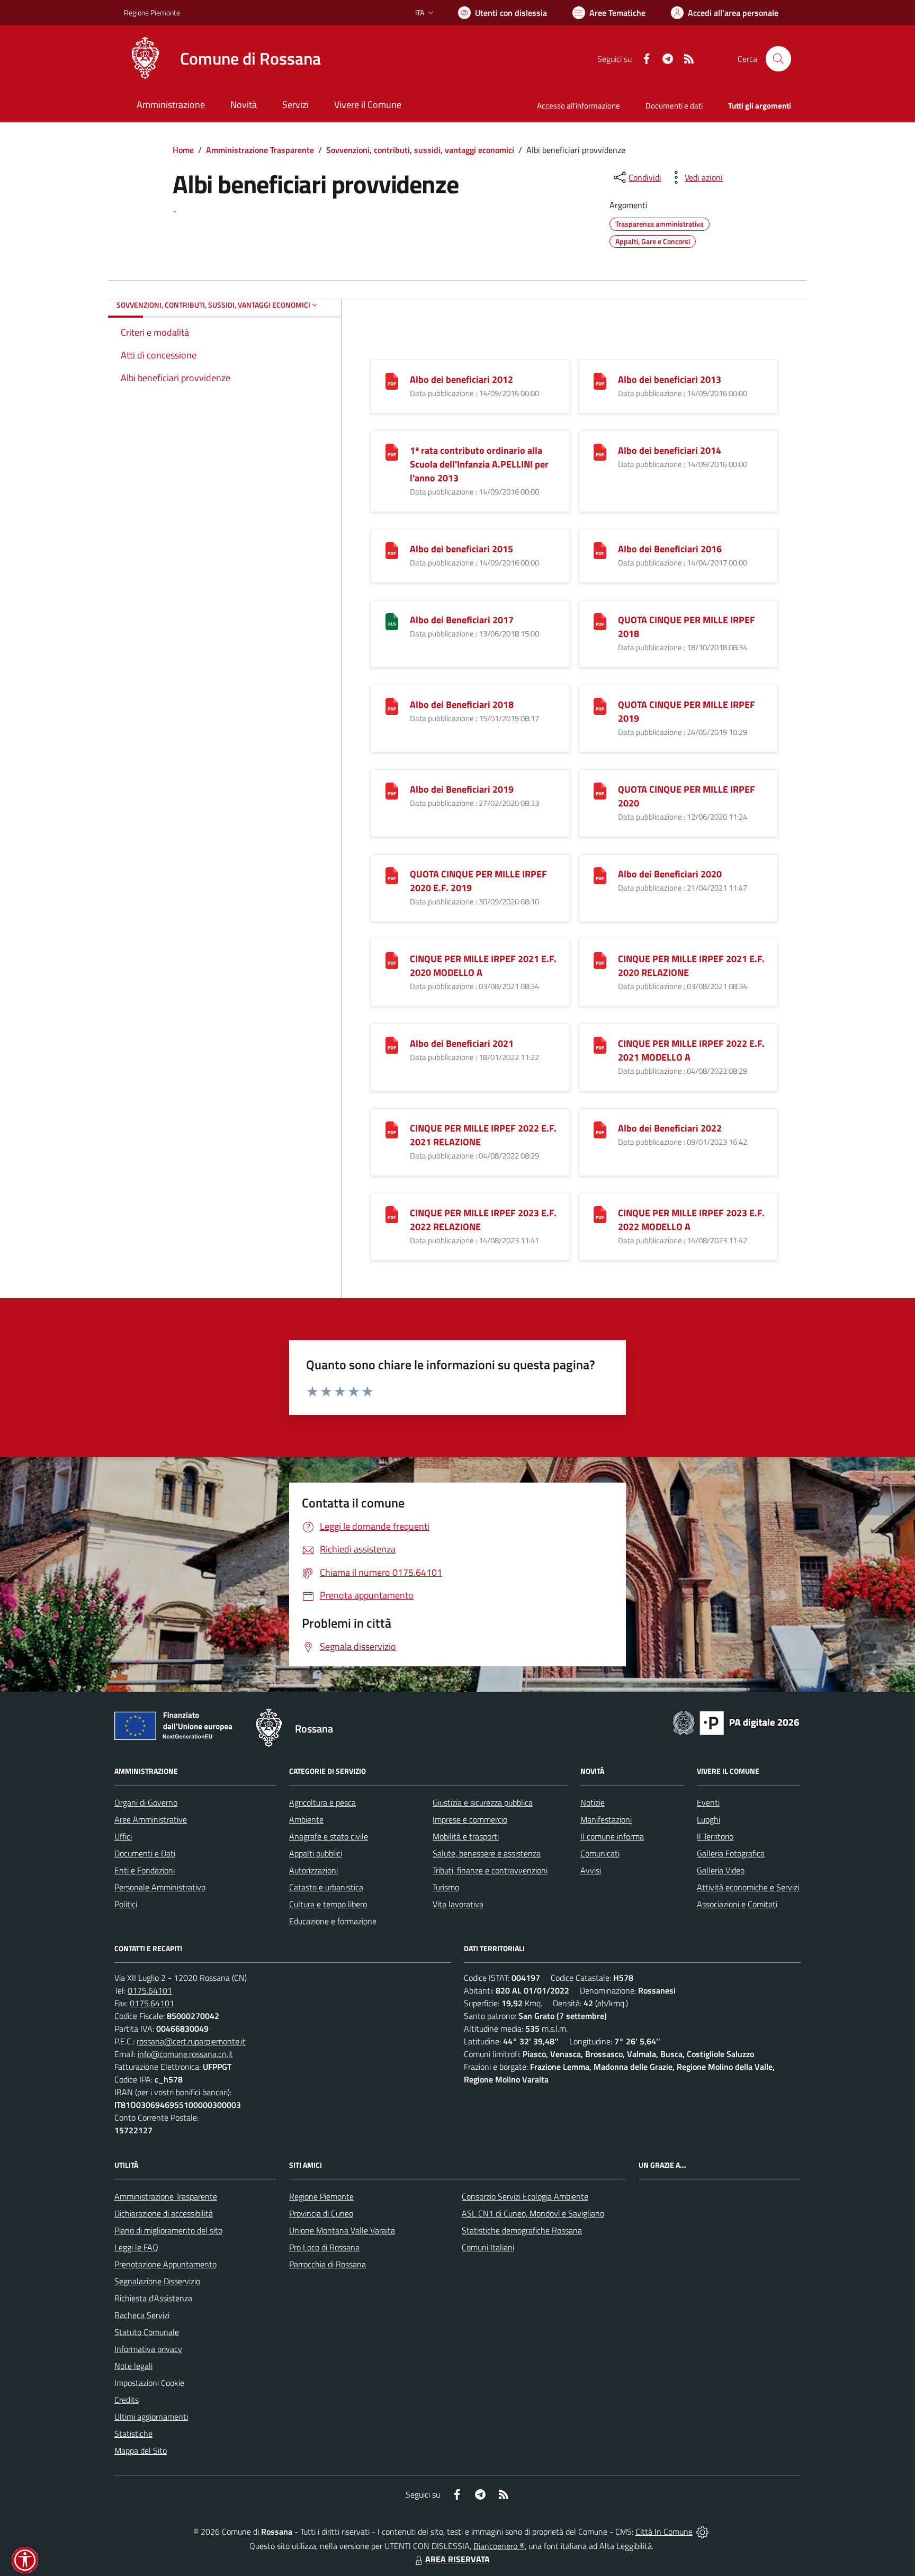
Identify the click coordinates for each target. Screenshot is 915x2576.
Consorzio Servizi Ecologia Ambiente (525, 2196)
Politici (126, 1904)
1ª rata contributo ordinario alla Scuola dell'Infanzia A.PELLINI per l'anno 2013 (479, 464)
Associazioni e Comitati (737, 1904)
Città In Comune (664, 2532)
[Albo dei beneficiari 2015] (392, 550)
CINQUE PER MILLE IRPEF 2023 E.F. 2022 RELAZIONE (483, 1220)
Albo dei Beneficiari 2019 (462, 789)
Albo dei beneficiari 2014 (670, 450)
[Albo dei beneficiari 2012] (392, 380)
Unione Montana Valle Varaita (342, 2230)
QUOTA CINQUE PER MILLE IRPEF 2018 (687, 627)
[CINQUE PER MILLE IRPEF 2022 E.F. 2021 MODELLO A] (600, 1044)
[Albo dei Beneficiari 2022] (600, 1129)
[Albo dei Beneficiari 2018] (392, 706)
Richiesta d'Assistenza (153, 2298)
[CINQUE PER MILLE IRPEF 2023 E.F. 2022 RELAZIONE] (392, 1214)
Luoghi (708, 1819)
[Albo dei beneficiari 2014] (600, 451)
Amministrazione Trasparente (260, 150)
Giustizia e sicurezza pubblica (483, 1802)
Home (183, 150)
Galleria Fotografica (731, 1853)
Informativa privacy (148, 2349)
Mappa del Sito (141, 2451)
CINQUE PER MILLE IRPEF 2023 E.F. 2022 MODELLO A (691, 1220)
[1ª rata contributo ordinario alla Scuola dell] (392, 451)
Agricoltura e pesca (322, 1802)
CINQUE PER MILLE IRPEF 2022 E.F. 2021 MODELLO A (691, 1050)
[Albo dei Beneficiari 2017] (392, 621)
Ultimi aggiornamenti (151, 2417)
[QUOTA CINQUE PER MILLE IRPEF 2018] (600, 621)
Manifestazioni (606, 1819)
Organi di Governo (146, 1802)
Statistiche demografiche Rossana (522, 2230)
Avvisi (591, 1870)
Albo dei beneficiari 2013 (670, 379)
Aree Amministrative (151, 1819)
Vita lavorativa (458, 1904)
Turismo (446, 1887)
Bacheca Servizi (142, 2315)
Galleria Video (721, 1870)
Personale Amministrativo (160, 1887)
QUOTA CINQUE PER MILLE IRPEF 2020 (687, 796)
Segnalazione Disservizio (157, 2281)
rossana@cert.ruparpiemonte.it (191, 2041)
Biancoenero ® (499, 2546)
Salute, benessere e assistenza (487, 1853)
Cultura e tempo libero (328, 1904)
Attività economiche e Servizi (748, 1887)
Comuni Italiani (488, 2247)
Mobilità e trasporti (466, 1836)
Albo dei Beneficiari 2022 (670, 1128)
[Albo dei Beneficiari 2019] (392, 790)
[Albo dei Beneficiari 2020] (600, 875)
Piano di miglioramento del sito (168, 2230)
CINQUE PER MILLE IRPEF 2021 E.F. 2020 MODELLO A (483, 966)
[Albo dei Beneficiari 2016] (600, 550)
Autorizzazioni (313, 1870)
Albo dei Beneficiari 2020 (670, 874)
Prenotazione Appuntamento (165, 2264)
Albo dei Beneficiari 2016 (670, 549)
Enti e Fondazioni (145, 1870)
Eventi (708, 1802)
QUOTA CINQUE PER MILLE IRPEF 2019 (687, 711)
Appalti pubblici (316, 1853)
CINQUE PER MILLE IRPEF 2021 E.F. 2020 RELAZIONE (691, 966)
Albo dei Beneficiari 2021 (462, 1043)
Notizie (593, 1802)
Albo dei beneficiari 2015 (461, 549)
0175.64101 (150, 1990)
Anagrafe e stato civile (329, 1836)
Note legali (133, 2366)
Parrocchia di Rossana (328, 2264)
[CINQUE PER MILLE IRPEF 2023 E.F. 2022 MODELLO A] (600, 1214)
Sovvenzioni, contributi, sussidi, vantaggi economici (420, 150)
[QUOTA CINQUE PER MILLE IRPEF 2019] (600, 706)
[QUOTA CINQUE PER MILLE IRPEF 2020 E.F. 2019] (392, 875)
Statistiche (133, 2434)
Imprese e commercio (470, 1819)
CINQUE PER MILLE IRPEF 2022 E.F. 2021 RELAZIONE (483, 1135)
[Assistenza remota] (702, 2532)
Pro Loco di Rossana (324, 2247)
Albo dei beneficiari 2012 (461, 379)
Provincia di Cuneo (321, 2213)
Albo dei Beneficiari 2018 (462, 704)
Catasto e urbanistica (326, 1887)
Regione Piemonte (152, 12)
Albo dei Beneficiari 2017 (462, 620)
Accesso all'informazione (578, 106)
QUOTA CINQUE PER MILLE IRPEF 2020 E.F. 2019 (478, 881)
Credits (127, 2400)
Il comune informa (612, 1836)
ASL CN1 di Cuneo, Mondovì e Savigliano (533, 2213)
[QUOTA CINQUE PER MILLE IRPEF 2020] (600, 790)
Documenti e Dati (145, 1853)
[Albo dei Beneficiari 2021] (392, 1044)
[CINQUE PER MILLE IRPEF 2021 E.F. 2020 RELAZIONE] (600, 960)
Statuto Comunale (147, 2332)
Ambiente (306, 1819)
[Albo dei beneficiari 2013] (600, 380)
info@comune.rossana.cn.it (185, 2054)
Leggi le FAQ (136, 2247)
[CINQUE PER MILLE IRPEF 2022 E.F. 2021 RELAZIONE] (392, 1129)
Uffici (123, 1836)
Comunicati (600, 1853)
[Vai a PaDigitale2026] (736, 1722)
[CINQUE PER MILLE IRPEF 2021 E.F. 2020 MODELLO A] (392, 960)
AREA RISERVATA (457, 2559)
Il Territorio (715, 1836)
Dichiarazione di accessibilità (164, 2213)
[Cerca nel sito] (778, 59)
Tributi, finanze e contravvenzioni (490, 1870)
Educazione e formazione (333, 1921)
